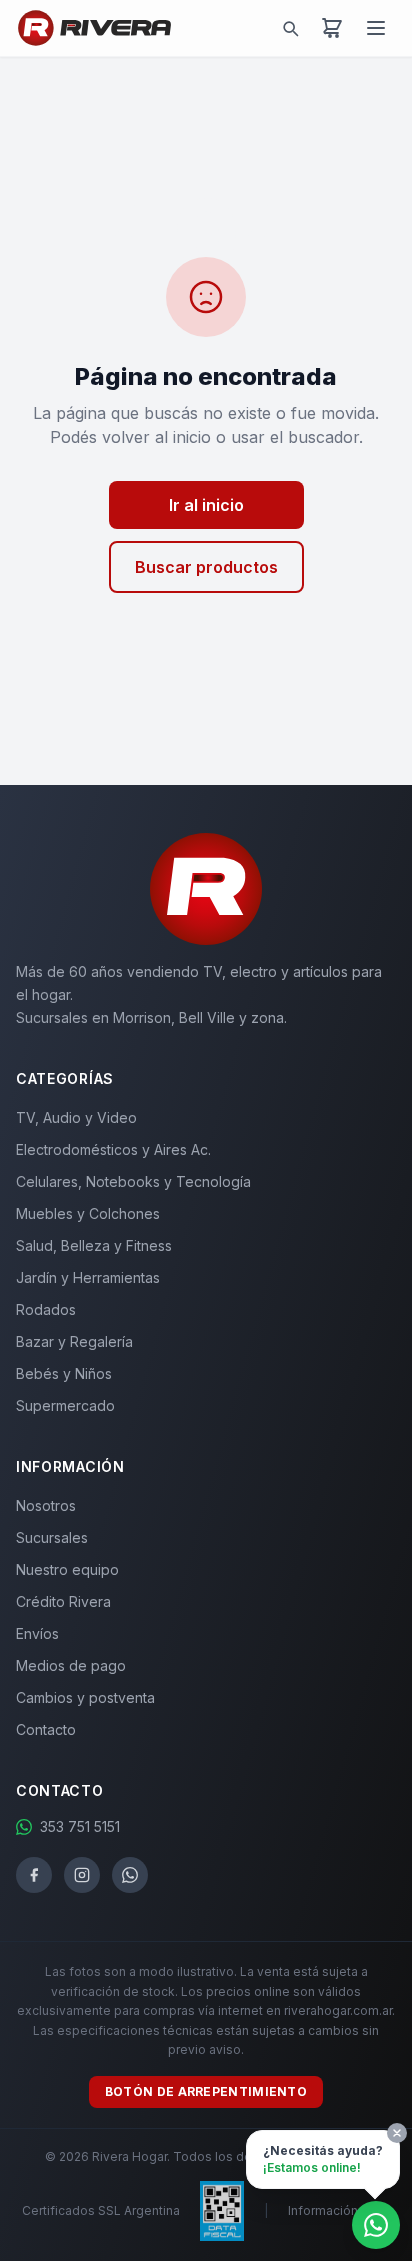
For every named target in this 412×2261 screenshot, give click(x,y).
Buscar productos (206, 567)
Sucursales (52, 1537)
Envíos (37, 1633)
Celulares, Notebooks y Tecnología (133, 1181)
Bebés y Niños (64, 1373)
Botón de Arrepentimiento (206, 2091)
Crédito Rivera (63, 1601)
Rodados (46, 1309)
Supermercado (65, 1405)
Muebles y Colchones (88, 1213)
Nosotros (46, 1505)
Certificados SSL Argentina (101, 2210)
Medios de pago (71, 1665)
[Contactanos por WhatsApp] (376, 2225)
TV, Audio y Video (76, 1117)
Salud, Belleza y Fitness (94, 1245)
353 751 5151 (80, 1826)
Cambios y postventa (85, 1697)
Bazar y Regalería (74, 1341)
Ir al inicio (206, 505)
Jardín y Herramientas (88, 1277)
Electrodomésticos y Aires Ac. (113, 1149)
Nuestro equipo (67, 1569)
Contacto (46, 1729)
